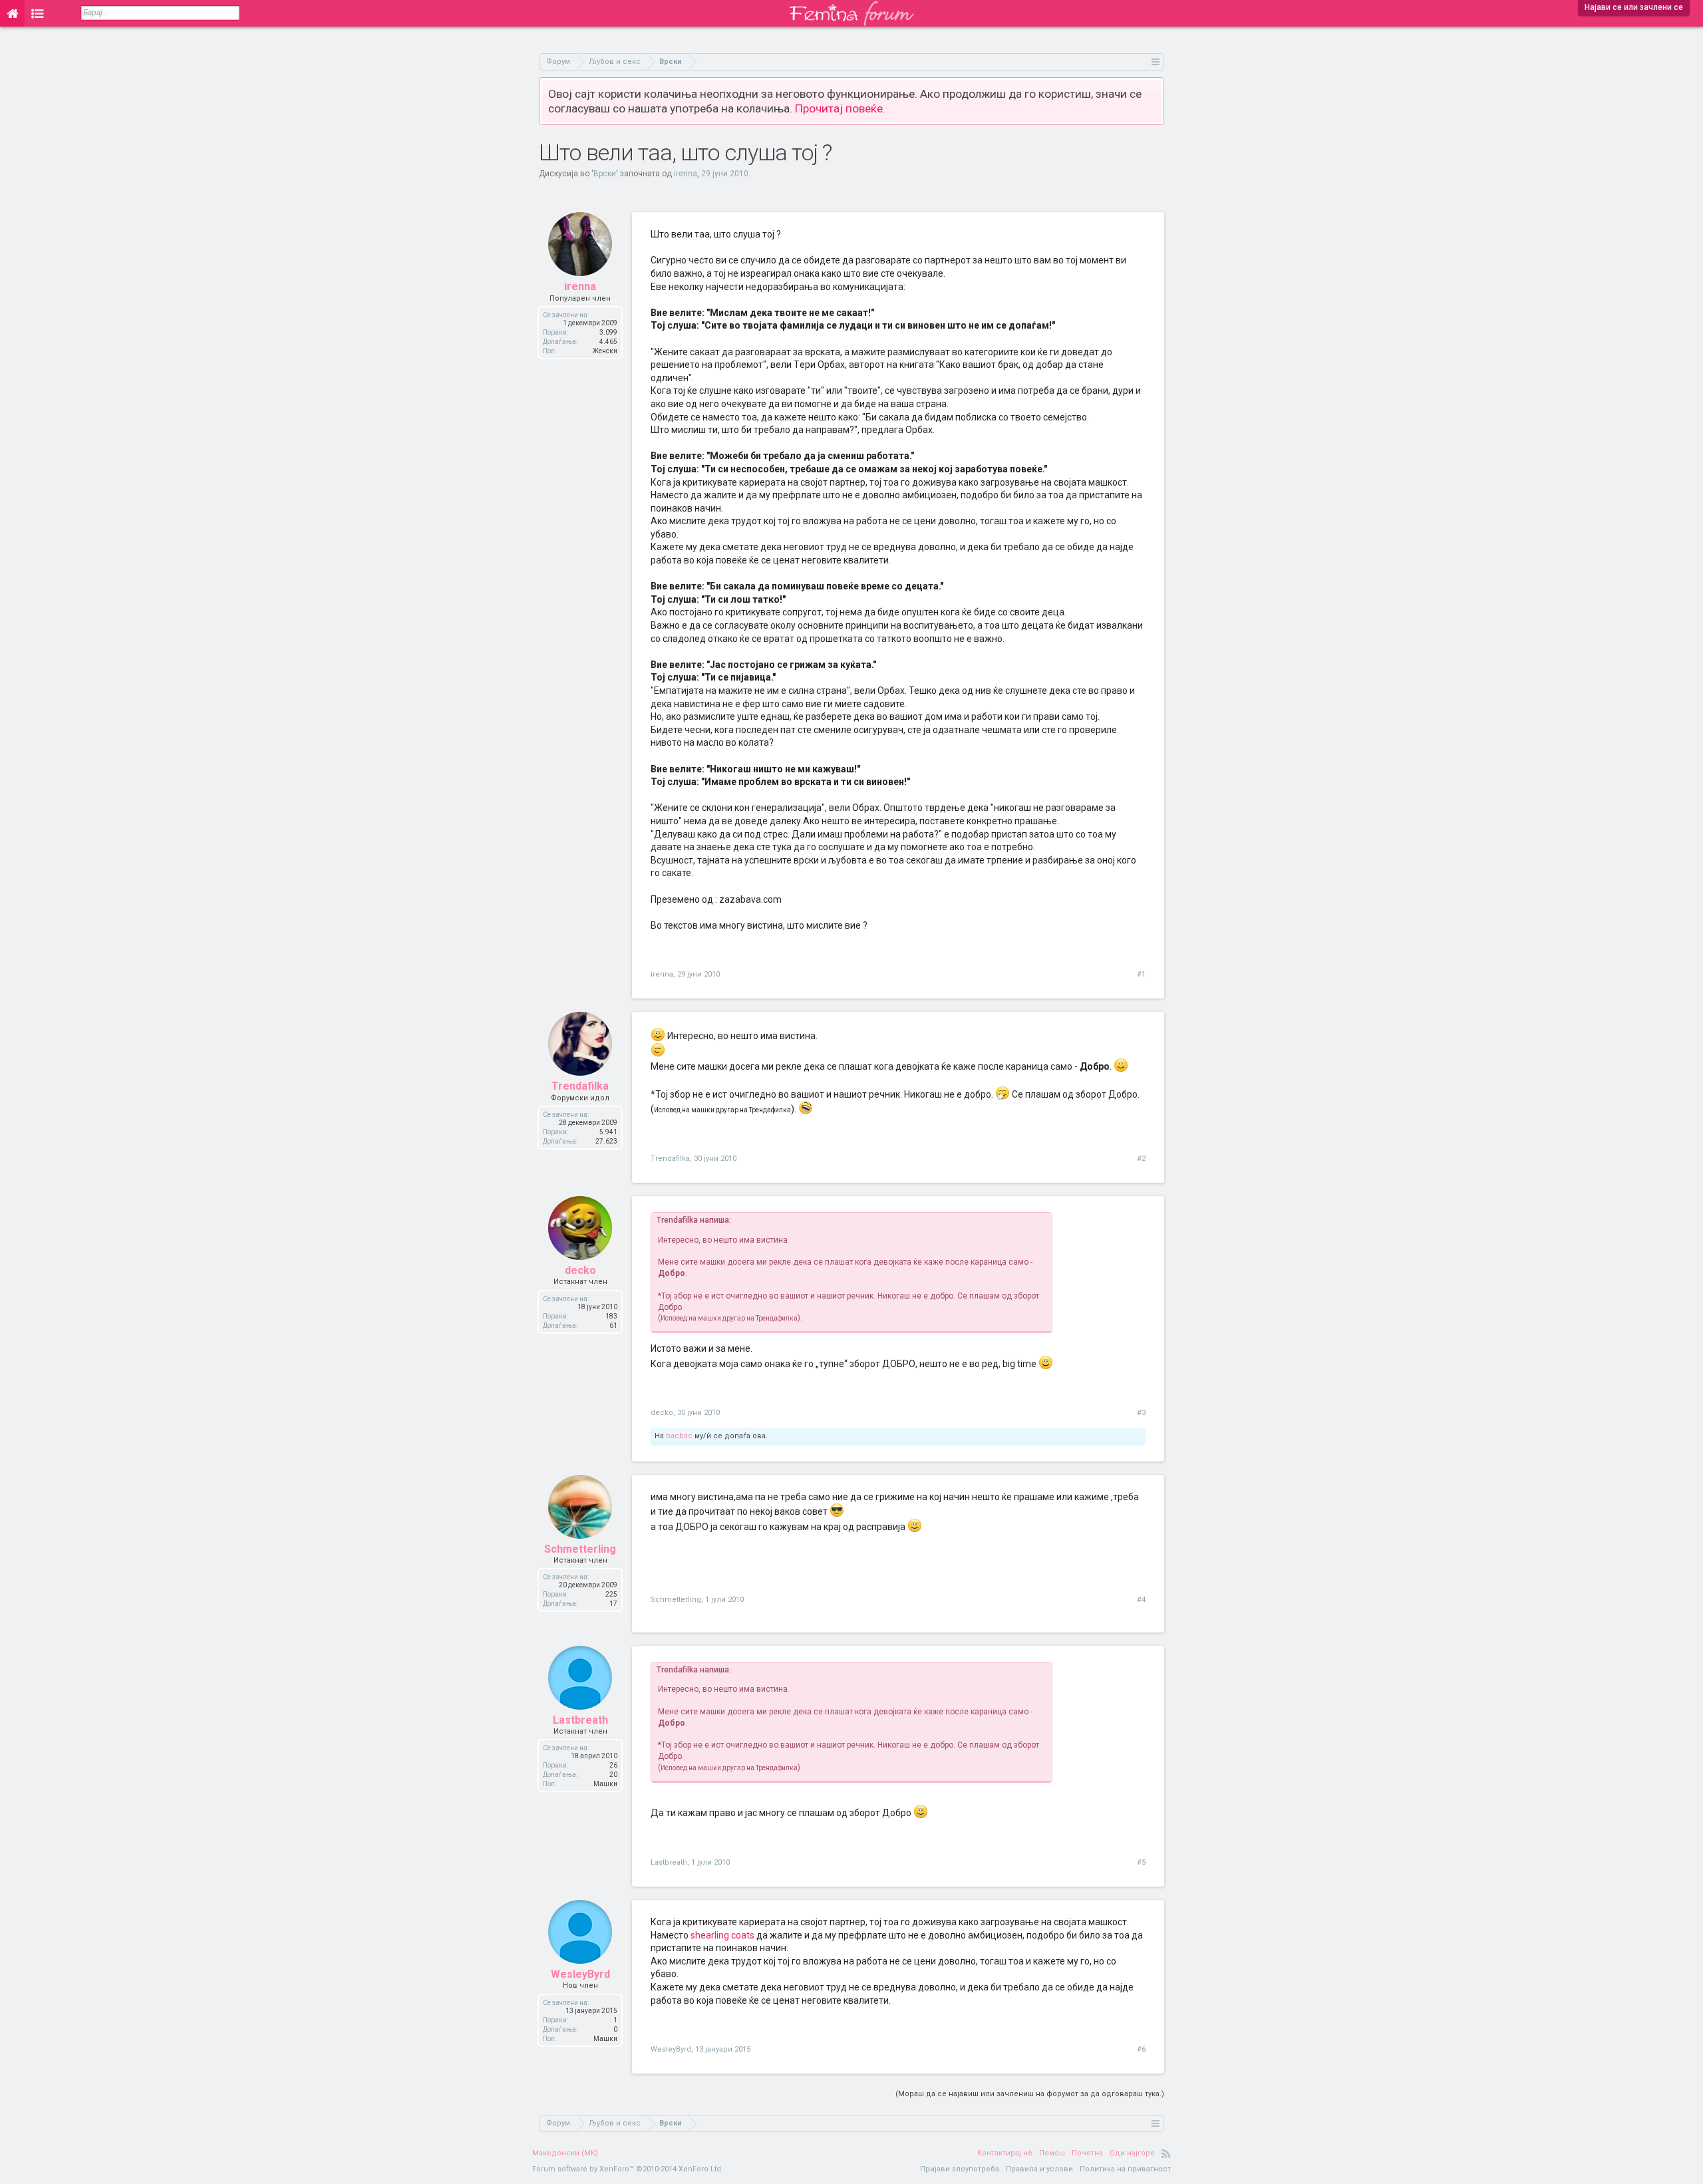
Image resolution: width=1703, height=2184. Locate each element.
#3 (1141, 1413)
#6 (1141, 2049)
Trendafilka (580, 1086)
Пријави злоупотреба (960, 2169)
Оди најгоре (1132, 2153)
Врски (605, 174)
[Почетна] (12, 13)
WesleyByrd (580, 1974)
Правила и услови (1039, 2169)
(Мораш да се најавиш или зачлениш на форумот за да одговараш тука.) (1030, 2094)
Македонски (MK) (565, 2153)
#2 (1141, 1159)
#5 (1141, 1862)
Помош (1052, 2153)
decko (580, 1270)
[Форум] (38, 13)
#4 (1141, 1600)
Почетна (1087, 2153)
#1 (1141, 974)
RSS (1166, 2153)
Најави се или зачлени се (1634, 7)
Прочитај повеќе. (840, 108)
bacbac (679, 1436)
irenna (686, 174)
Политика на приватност (1125, 2169)
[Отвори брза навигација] (1156, 62)
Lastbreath (580, 1720)
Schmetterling (580, 1549)
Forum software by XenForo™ (628, 2169)
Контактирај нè (1005, 2153)
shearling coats (722, 1935)
